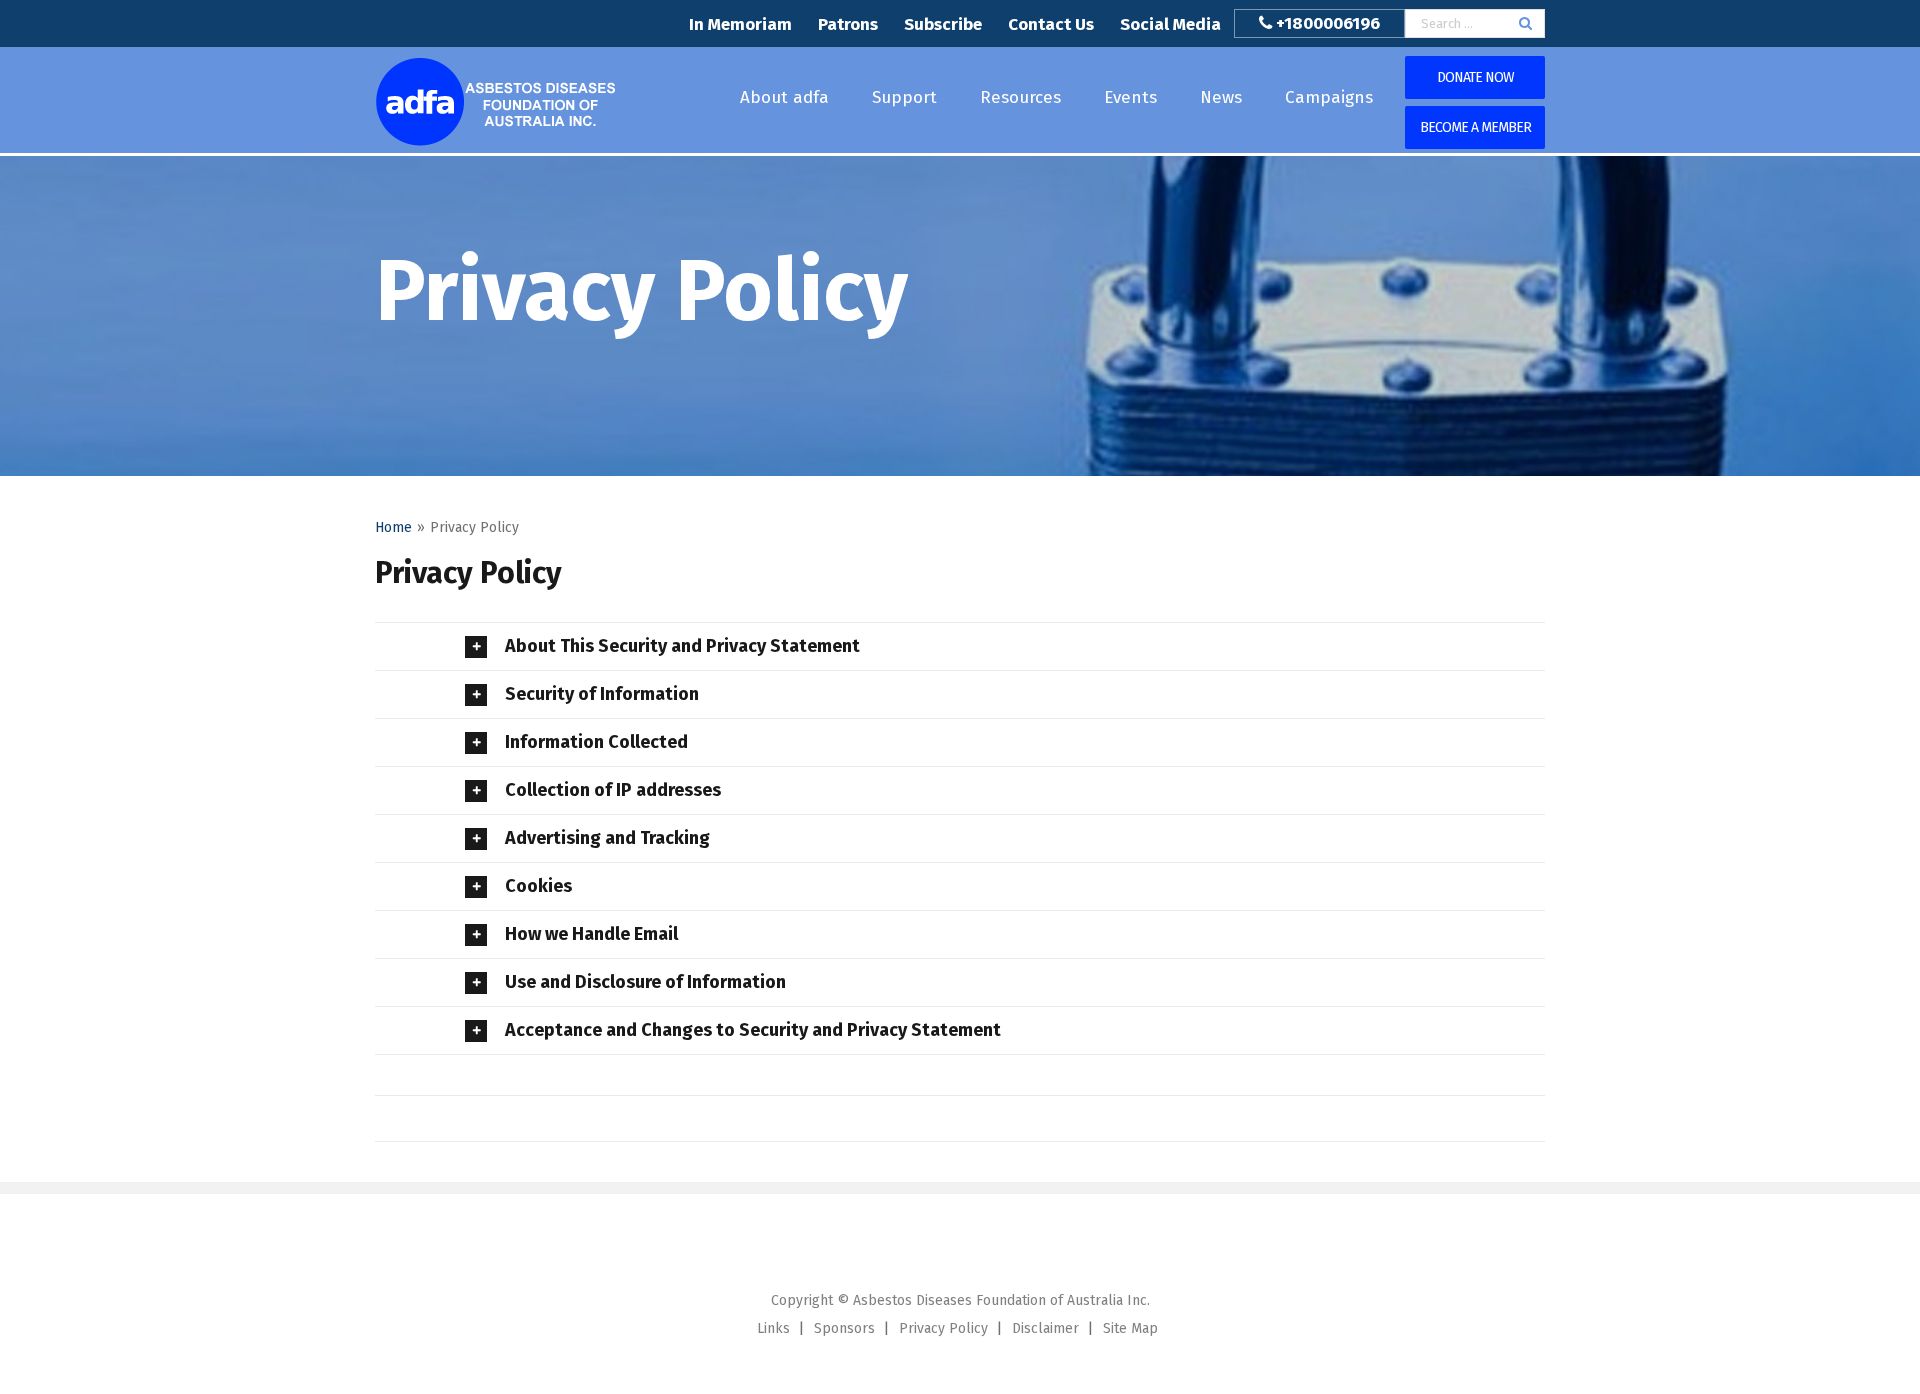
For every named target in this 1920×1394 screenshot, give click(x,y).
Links (773, 1328)
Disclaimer (1045, 1328)
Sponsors (844, 1328)
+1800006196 (1328, 23)
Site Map (1130, 1328)
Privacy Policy (943, 1328)
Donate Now (1475, 77)
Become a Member (1475, 127)
